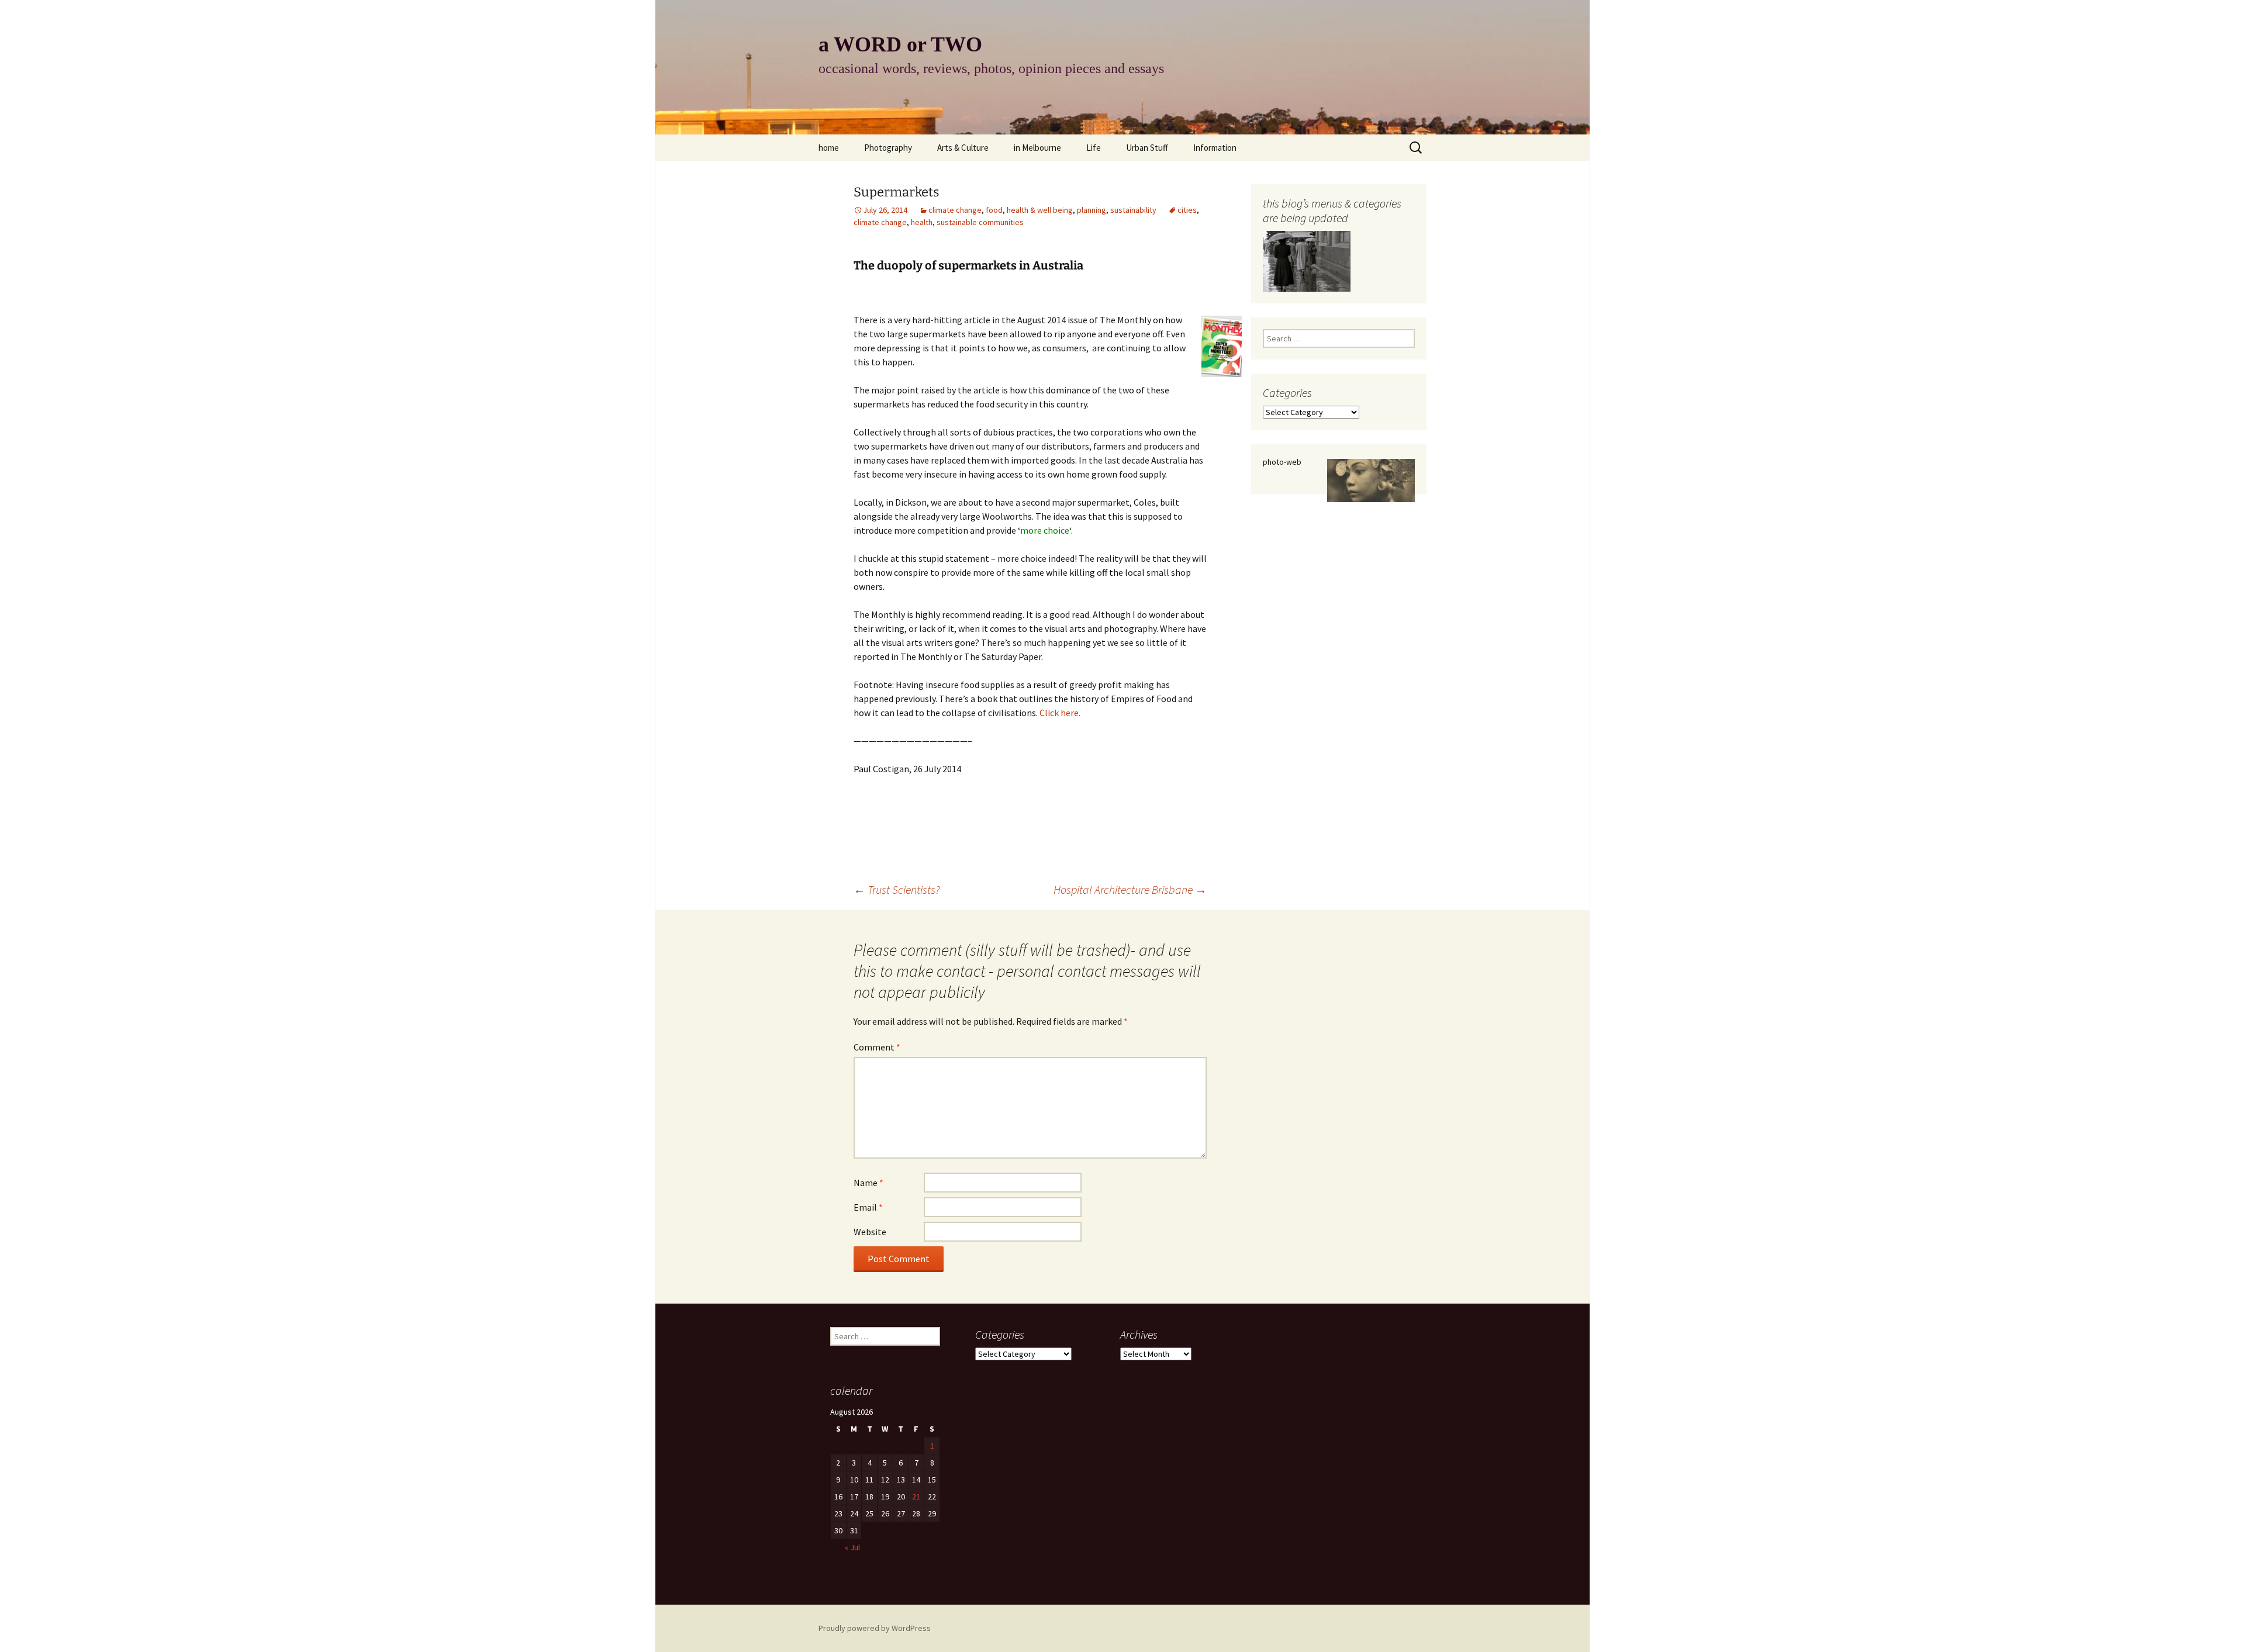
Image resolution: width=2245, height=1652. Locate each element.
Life (1094, 148)
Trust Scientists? (897, 889)
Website (870, 1232)
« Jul (852, 1547)
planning (1092, 210)
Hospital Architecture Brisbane (1130, 889)
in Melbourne (1037, 148)
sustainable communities (980, 222)
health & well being (1040, 210)
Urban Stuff (1147, 148)
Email (868, 1207)
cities (1187, 210)
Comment (877, 1047)
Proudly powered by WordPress (875, 1628)
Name (868, 1183)
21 (916, 1497)
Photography (888, 148)
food (994, 210)
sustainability (1133, 210)
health (922, 222)
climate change (955, 210)
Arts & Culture (963, 148)
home (829, 148)
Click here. (1060, 713)
